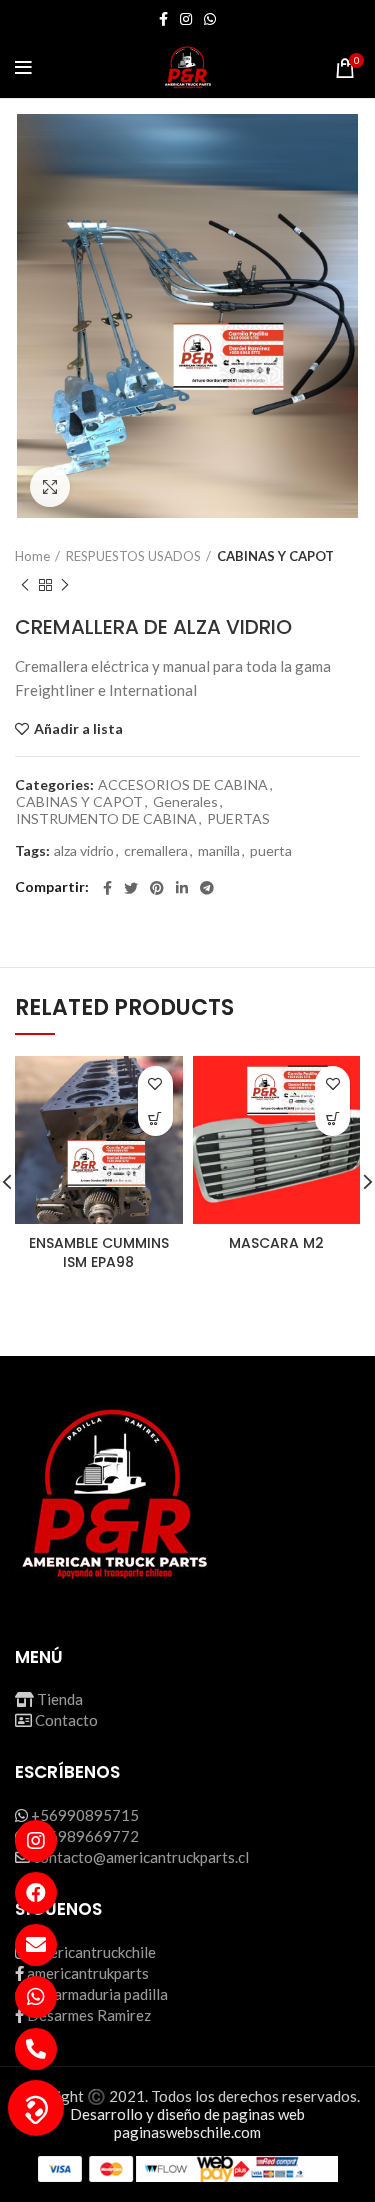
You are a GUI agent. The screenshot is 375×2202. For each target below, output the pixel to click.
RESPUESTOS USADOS (133, 556)
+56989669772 (85, 1836)
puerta (271, 851)
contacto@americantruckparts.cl (141, 1857)
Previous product (25, 585)
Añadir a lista (78, 729)
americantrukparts (88, 1973)
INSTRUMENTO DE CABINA (106, 819)
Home (32, 556)
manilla (219, 851)
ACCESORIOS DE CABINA (183, 785)
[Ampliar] (50, 487)
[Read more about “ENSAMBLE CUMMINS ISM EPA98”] (155, 1118)
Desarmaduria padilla (97, 1994)
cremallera (156, 851)
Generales (185, 802)
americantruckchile (93, 1952)
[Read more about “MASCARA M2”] (332, 1118)
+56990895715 (85, 1815)
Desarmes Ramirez (89, 2015)
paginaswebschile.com (187, 2132)
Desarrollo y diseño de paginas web (187, 2114)
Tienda (60, 1699)
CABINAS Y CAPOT (275, 556)
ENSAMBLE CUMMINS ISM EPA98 (99, 1253)
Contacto (66, 1720)
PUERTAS (238, 819)
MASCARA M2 (276, 1243)
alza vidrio (84, 851)
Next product (65, 585)
